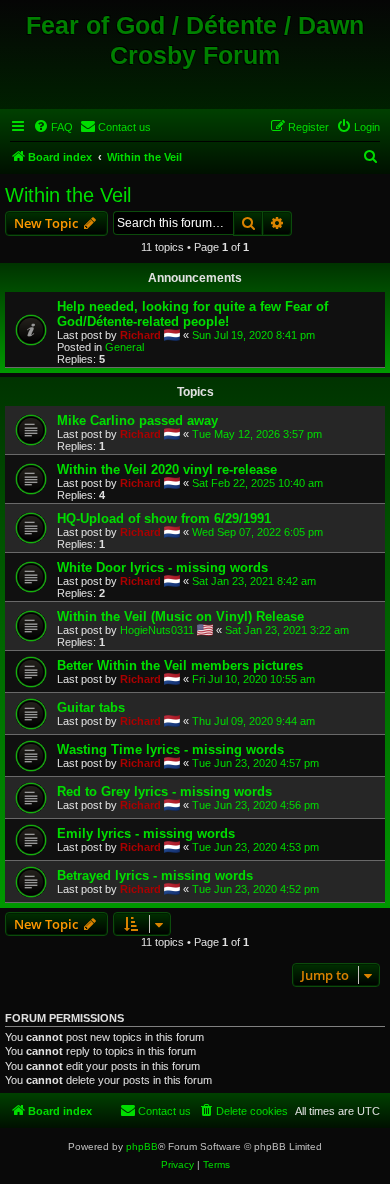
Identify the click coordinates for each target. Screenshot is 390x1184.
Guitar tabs (91, 707)
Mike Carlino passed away (137, 420)
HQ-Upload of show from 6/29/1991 (164, 518)
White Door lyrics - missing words (162, 567)
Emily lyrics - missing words (146, 833)
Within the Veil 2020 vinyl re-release (167, 469)
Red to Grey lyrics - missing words (164, 791)
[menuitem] (53, 127)
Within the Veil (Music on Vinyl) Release (180, 616)
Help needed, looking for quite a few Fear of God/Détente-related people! (192, 314)
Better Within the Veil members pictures (180, 665)
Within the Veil (68, 195)
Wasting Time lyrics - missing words (170, 749)
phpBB (142, 1146)
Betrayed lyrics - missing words (155, 875)
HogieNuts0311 (157, 630)
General (124, 347)
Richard (140, 335)
